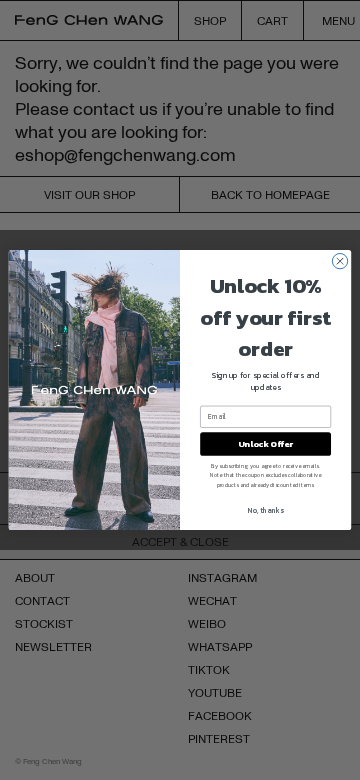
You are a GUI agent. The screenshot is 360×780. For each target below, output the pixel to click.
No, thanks (265, 510)
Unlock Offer (265, 443)
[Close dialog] (339, 260)
